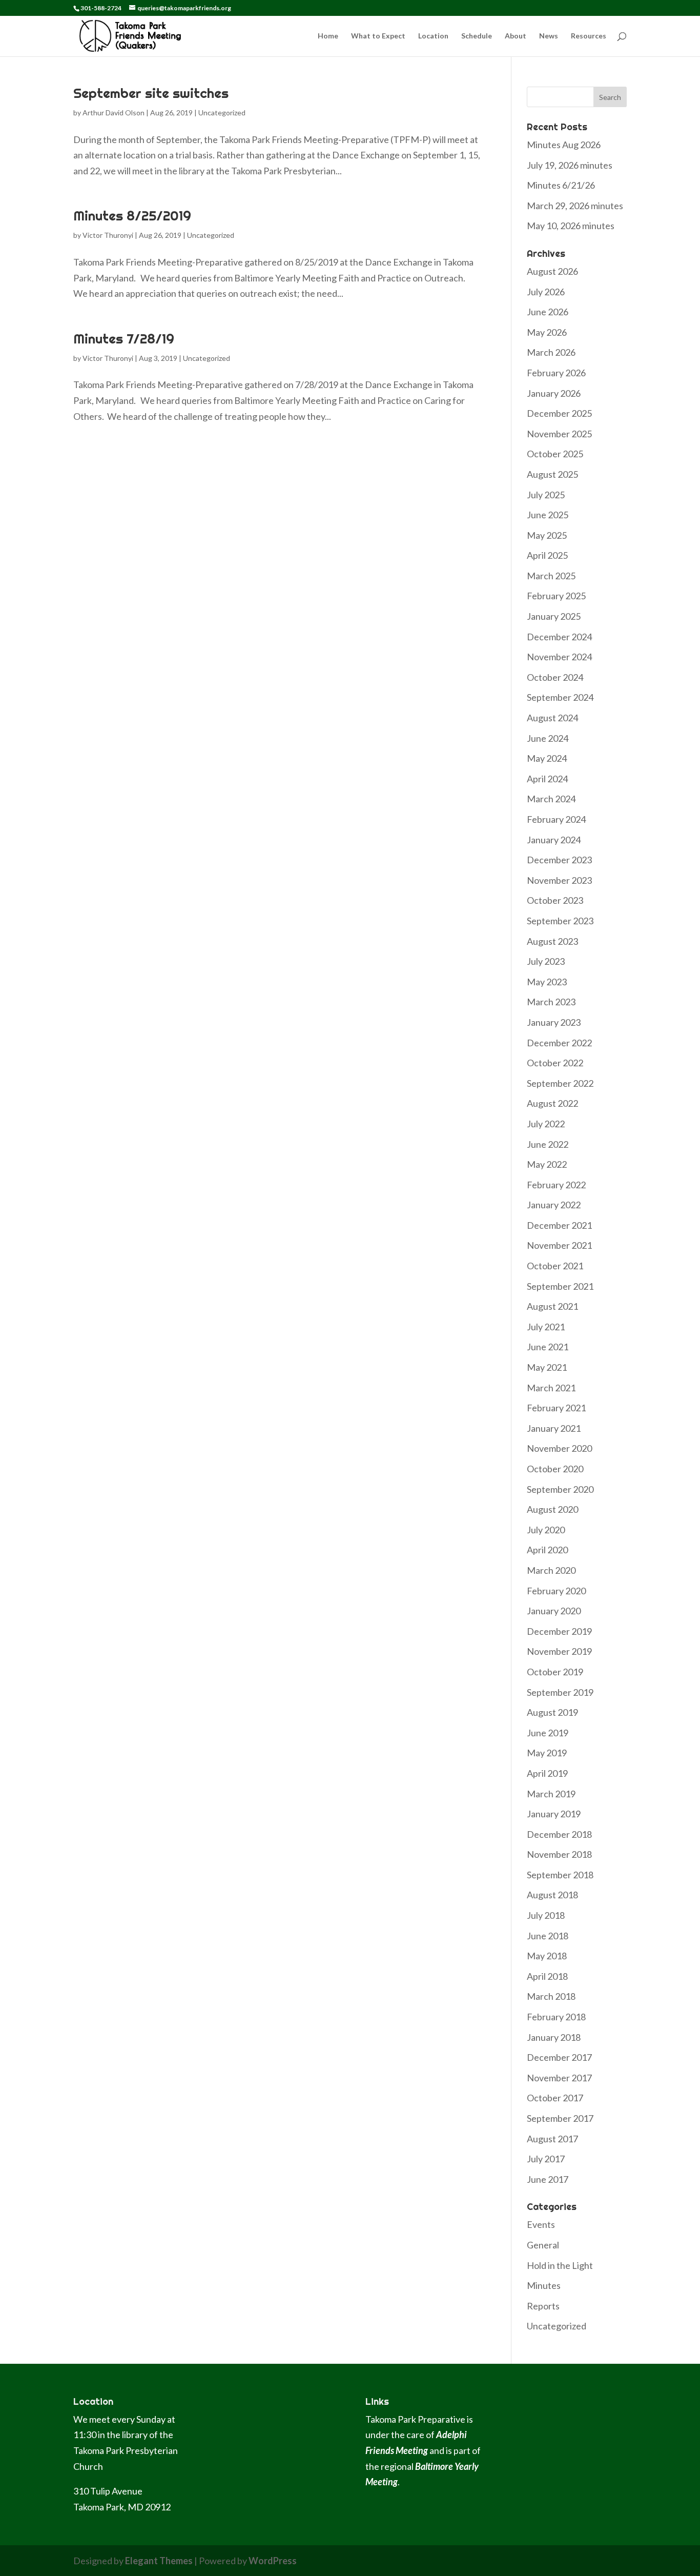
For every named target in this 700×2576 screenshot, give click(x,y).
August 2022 (552, 1103)
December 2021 (559, 1225)
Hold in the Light (560, 2265)
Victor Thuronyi (108, 235)
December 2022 (559, 1043)
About (516, 36)
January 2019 (554, 1814)
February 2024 (556, 819)
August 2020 (552, 1509)
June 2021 (548, 1347)
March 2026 (551, 352)
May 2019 (547, 1753)
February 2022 (556, 1185)
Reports (543, 2306)
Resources (589, 36)
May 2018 (547, 1956)
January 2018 (554, 2037)
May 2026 (547, 332)
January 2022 (554, 1205)
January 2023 (554, 1022)
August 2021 (552, 1306)
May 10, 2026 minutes (571, 226)
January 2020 (554, 1611)
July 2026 (546, 292)
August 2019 (552, 1712)
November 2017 (559, 2078)
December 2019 (559, 1631)
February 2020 (556, 1591)
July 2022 (546, 1124)
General (543, 2245)
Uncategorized (222, 113)
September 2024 (560, 697)
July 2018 (546, 1915)
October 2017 (555, 2098)
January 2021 (554, 1428)
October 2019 (555, 1672)
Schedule (477, 36)
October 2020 (555, 1469)
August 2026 (552, 271)
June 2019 (548, 1733)
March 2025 (551, 576)
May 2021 (547, 1367)
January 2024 (554, 840)
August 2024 (552, 718)
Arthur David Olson (114, 113)
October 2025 (555, 454)
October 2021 (555, 1266)
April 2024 (547, 779)
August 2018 (552, 1895)
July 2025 (546, 495)
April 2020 (547, 1550)
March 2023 (551, 1002)
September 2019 (560, 1692)
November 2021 (559, 1245)
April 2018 (547, 1976)
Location (433, 36)
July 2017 (546, 2159)
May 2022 (547, 1164)
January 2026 (554, 393)
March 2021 (551, 1388)
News (549, 36)
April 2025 (547, 555)
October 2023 (555, 900)
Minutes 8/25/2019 (132, 216)
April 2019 (547, 1773)
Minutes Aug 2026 (564, 145)
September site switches (151, 93)
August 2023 (552, 941)
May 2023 (547, 982)
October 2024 (555, 677)
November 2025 (559, 434)
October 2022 (555, 1063)
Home (328, 36)
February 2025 (556, 596)
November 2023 (559, 880)
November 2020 (559, 1448)
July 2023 (546, 961)
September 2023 (560, 921)
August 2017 (552, 2139)
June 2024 (548, 738)
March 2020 (551, 1570)
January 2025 (554, 616)
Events (541, 2224)
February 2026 (556, 373)
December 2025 (559, 413)
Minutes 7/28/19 (124, 339)
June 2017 (548, 2179)
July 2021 (546, 1327)
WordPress (273, 2561)
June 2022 (548, 1144)
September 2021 (560, 1286)
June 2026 (548, 312)
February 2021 (556, 1408)
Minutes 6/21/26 (561, 185)
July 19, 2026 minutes (570, 165)
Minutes (544, 2285)
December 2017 (559, 2057)
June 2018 (548, 1936)
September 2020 (560, 1489)
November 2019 (559, 1651)
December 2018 (559, 1834)
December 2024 (559, 637)
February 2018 (556, 2017)
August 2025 (552, 474)
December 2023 (559, 860)
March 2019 (551, 1794)
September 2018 (560, 1875)
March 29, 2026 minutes (575, 206)
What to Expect (378, 36)
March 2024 (551, 799)
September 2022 (560, 1083)
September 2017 (560, 2118)
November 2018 (559, 1854)
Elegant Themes (159, 2561)
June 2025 (548, 515)
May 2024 (547, 758)
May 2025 (547, 535)
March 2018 (551, 1996)
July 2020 (546, 1530)
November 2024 (559, 657)
